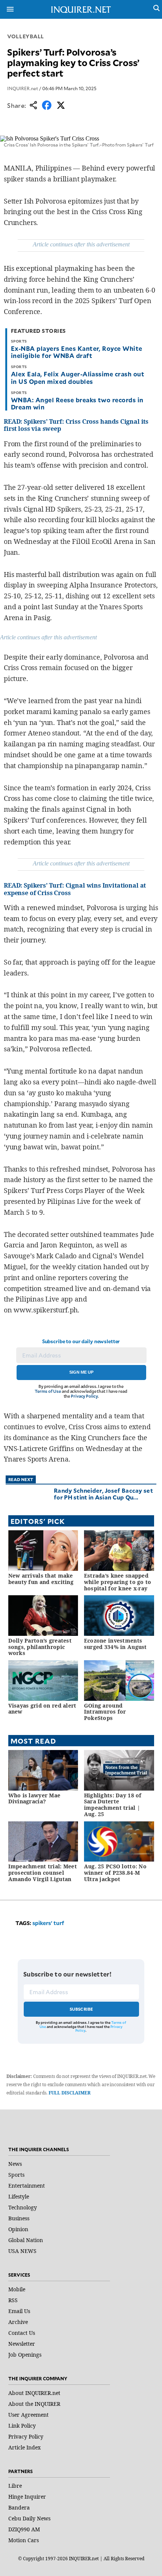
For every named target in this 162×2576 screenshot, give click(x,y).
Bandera (19, 2507)
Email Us (19, 2311)
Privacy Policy (84, 1396)
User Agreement (28, 2415)
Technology (23, 2207)
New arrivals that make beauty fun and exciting (41, 1579)
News (15, 2164)
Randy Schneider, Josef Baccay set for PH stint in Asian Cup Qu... (103, 1494)
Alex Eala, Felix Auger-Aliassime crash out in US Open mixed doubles (78, 377)
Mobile (17, 2289)
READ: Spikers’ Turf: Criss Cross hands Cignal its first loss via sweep (76, 425)
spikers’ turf (48, 1923)
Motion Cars (24, 2540)
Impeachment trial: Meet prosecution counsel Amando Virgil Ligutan (43, 1873)
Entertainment (27, 2186)
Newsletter (22, 2344)
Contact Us (22, 2333)
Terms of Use (48, 1391)
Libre (15, 2486)
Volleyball (26, 36)
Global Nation (26, 2240)
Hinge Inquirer (27, 2497)
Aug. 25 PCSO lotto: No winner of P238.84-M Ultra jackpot (115, 1873)
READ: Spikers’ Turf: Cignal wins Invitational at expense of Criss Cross (75, 889)
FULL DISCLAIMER (70, 2093)
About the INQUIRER (34, 2404)
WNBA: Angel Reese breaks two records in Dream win (77, 403)
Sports (16, 2175)
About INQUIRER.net (34, 2393)
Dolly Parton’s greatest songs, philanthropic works (40, 1647)
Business (19, 2218)
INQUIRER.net (23, 88)
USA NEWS (22, 2251)
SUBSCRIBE (82, 2009)
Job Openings (25, 2355)
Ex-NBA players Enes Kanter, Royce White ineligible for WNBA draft (77, 352)
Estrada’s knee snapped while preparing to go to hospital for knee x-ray (118, 1582)
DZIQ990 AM (24, 2529)
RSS (13, 2300)
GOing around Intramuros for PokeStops (105, 1712)
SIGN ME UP (81, 1372)
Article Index (24, 2447)
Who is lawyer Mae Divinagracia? (34, 1798)
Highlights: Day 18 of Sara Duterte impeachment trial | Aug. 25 (113, 1805)
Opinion (18, 2229)
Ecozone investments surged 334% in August (115, 1644)
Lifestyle (19, 2196)
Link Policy (22, 2426)
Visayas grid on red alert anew (42, 1709)
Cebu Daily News (29, 2518)
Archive (18, 2322)
